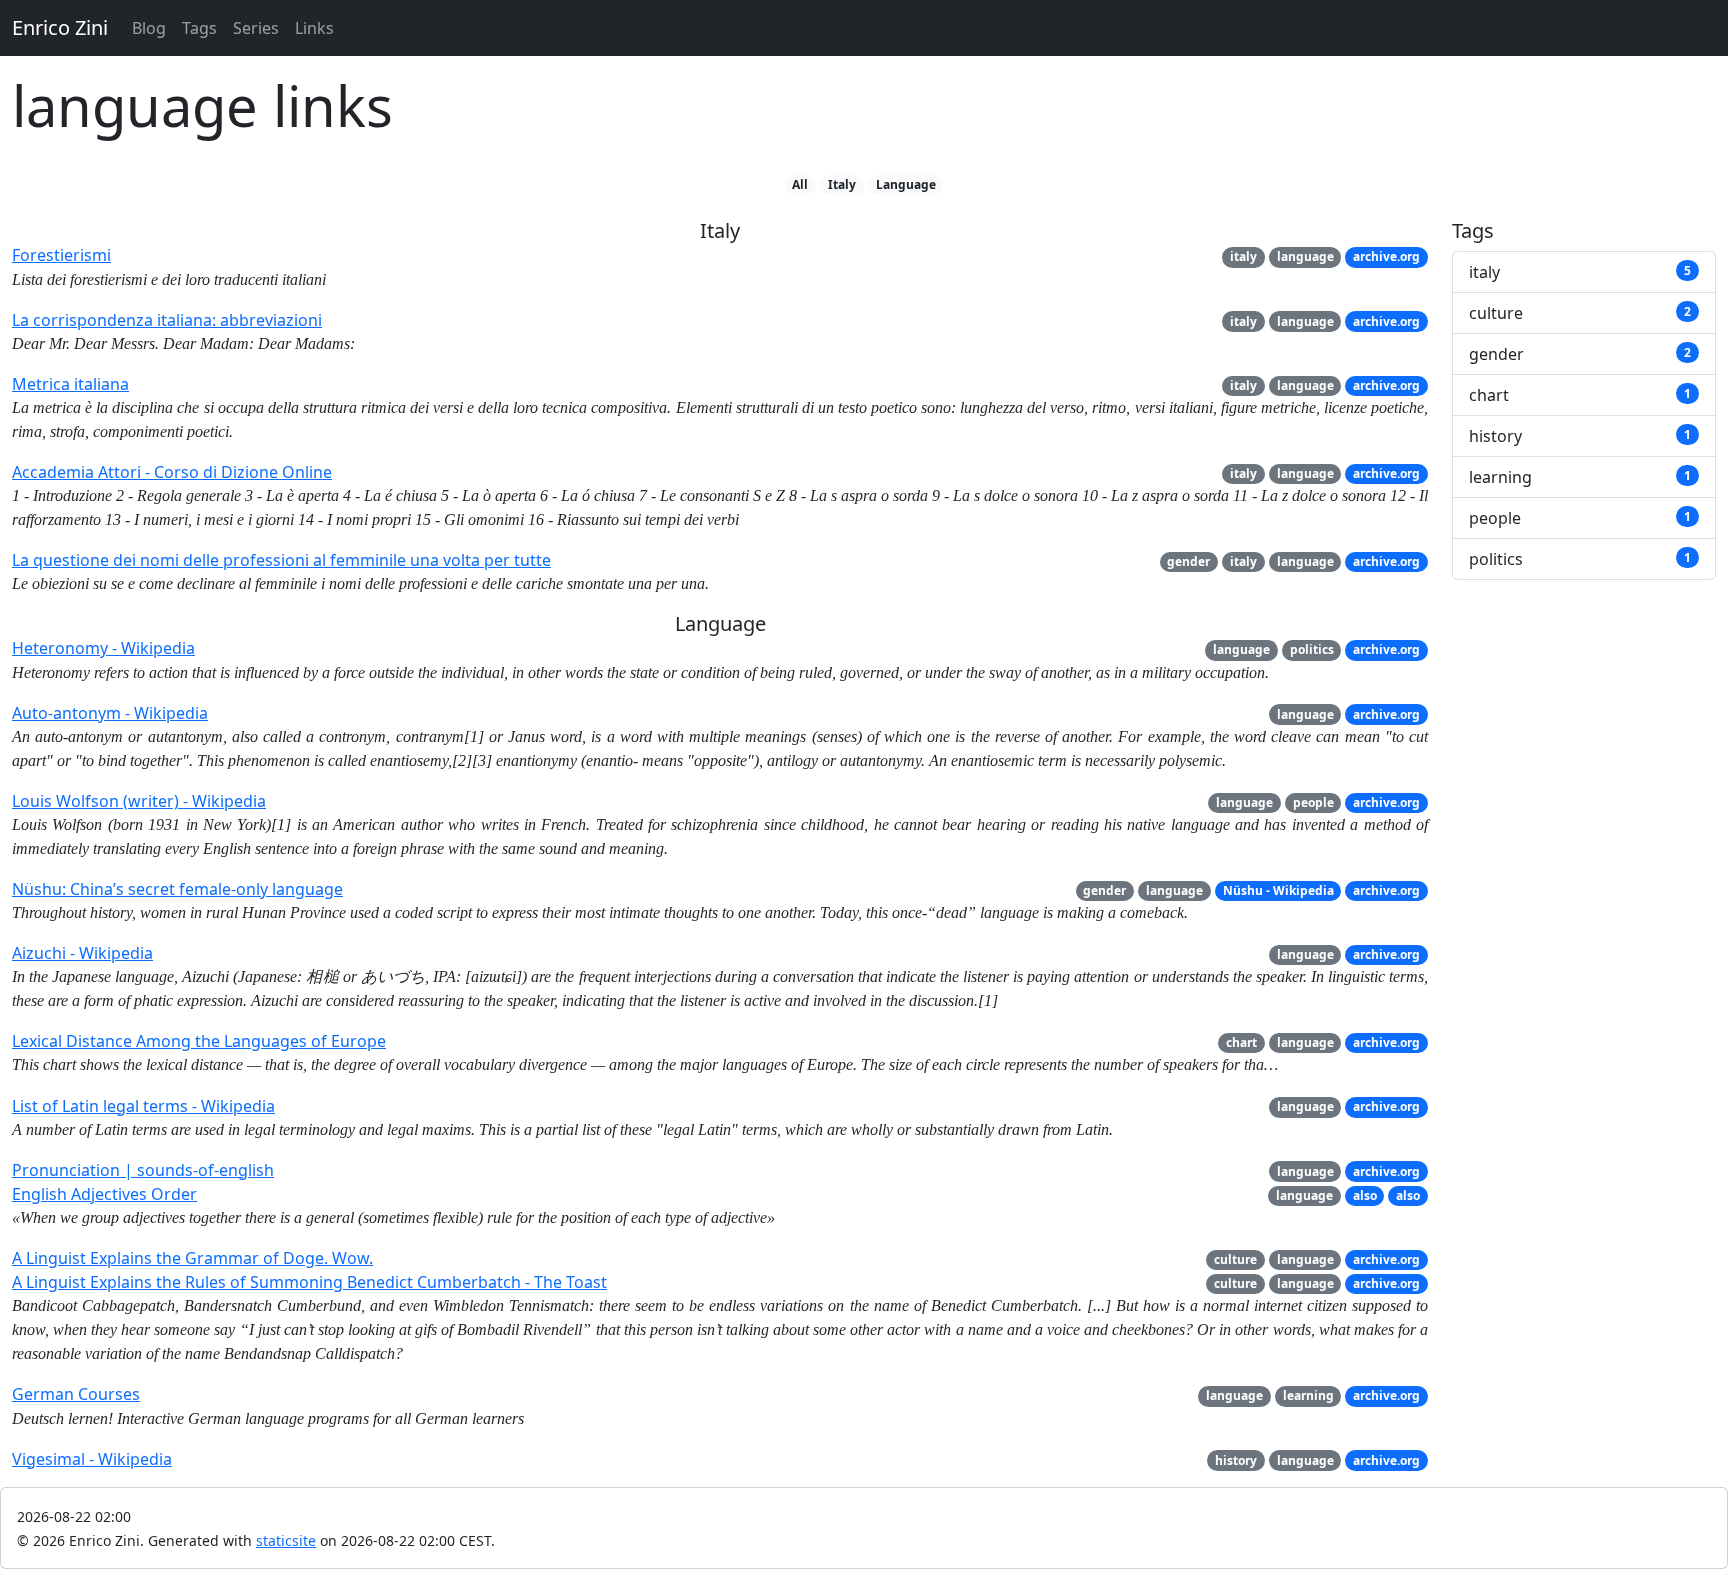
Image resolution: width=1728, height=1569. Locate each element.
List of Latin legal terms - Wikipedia (143, 1106)
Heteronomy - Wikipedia (103, 648)
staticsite (286, 1540)
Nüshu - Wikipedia (1278, 890)
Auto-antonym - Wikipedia (110, 713)
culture (1235, 1259)
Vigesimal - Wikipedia (92, 1459)
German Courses (76, 1394)
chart (1241, 1042)
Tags (199, 28)
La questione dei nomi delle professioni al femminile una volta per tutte (281, 560)
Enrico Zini (60, 27)
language (1305, 256)
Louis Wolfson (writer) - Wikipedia (139, 801)
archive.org (1386, 256)
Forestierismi (61, 255)
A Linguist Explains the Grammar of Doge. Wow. (192, 1258)
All (800, 184)
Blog (149, 28)
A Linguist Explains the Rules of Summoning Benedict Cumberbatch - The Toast (309, 1282)
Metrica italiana (70, 384)
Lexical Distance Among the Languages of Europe (199, 1041)
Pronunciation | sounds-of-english (143, 1170)
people (1313, 802)
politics (1312, 649)
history (1236, 1460)
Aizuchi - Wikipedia (82, 953)
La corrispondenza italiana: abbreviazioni (167, 320)
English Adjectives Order (104, 1194)
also (1365, 1195)
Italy (842, 184)
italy (1243, 256)
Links (314, 28)
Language (906, 184)
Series (256, 28)
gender (1188, 561)
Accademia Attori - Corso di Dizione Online (172, 472)
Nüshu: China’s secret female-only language (177, 889)
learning (1308, 1395)
